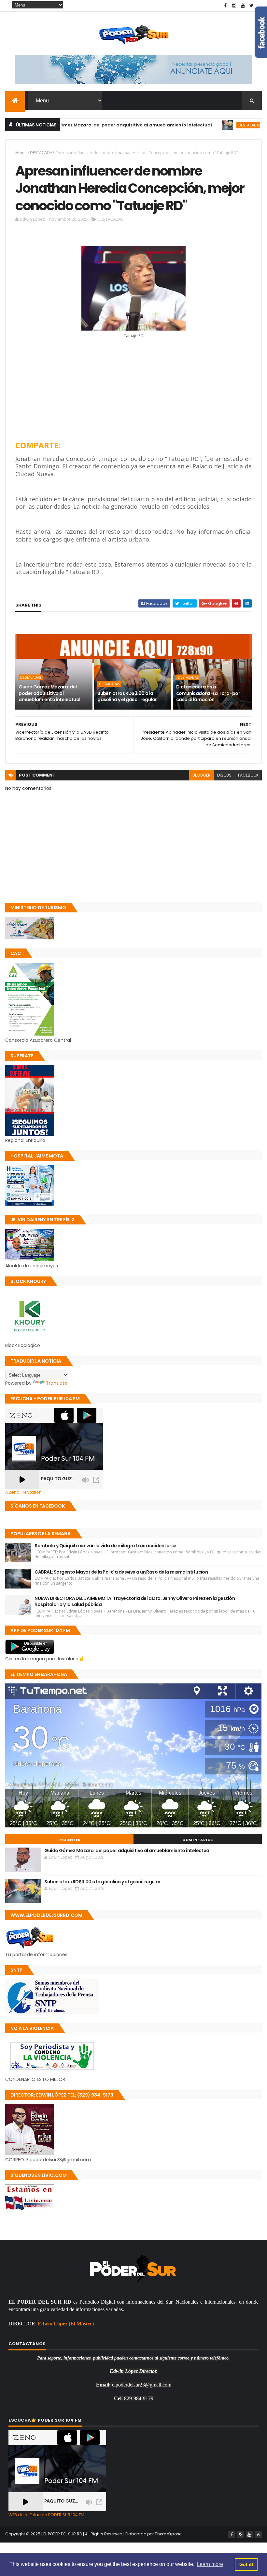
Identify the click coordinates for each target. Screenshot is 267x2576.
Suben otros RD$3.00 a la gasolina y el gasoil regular (127, 697)
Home (21, 153)
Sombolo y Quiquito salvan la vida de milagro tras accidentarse (105, 1546)
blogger (202, 775)
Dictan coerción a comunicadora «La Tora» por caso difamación (208, 693)
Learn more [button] (210, 2564)
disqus (224, 775)
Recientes (69, 1840)
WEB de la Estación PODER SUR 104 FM (46, 2515)
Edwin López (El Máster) (66, 2324)
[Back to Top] (258, 2535)
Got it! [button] (246, 2564)
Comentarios (198, 1840)
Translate (57, 1383)
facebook (248, 775)
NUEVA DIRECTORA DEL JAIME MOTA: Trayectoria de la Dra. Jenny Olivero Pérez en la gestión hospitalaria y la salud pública (135, 1602)
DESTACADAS (204, 125)
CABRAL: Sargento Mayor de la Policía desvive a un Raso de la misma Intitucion (121, 1572)
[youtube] (243, 6)
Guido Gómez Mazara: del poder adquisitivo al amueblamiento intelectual (49, 693)
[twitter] (252, 6)
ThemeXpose (168, 2534)
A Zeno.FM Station (23, 1492)
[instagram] (234, 6)
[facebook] (225, 6)
